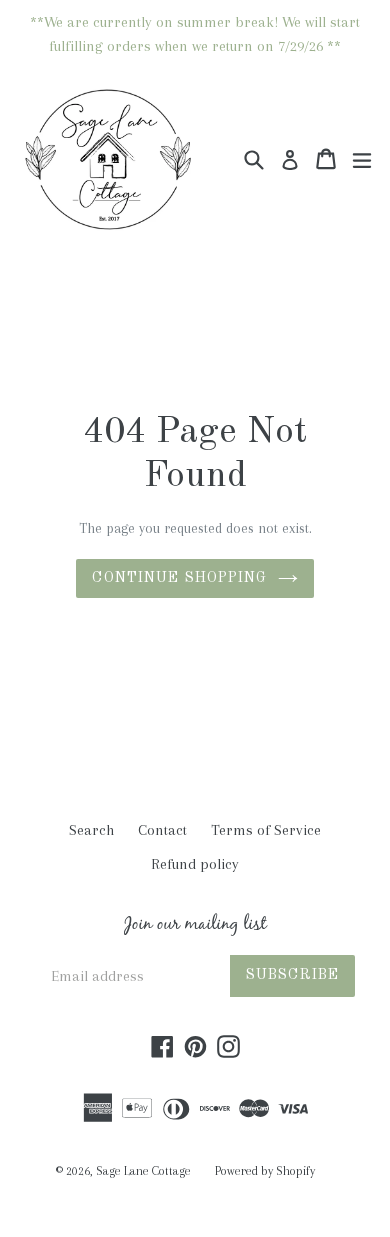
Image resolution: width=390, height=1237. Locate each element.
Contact (162, 830)
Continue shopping (179, 578)
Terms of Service (266, 830)
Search (91, 830)
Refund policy (195, 864)
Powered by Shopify (265, 1171)
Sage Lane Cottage (143, 1171)
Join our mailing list (195, 927)
